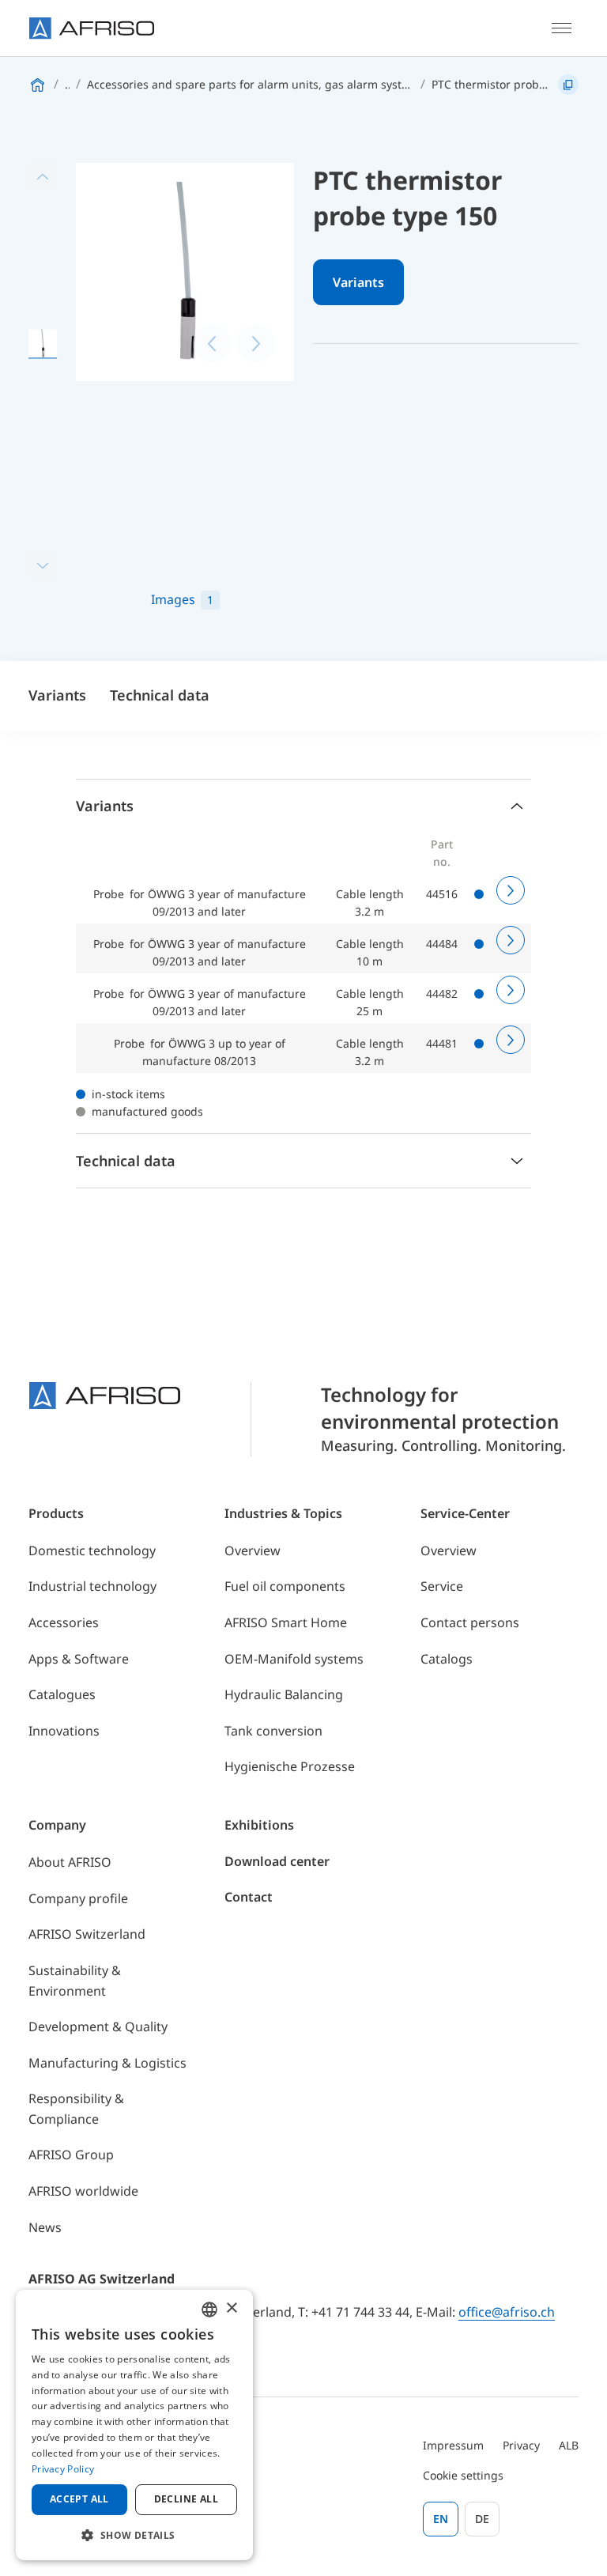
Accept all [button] (79, 2499)
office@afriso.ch (507, 2312)
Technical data (160, 695)
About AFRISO (70, 1862)
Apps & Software (79, 1659)
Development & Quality (98, 2026)
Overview (253, 1551)
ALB (569, 2445)
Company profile (78, 1898)
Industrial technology (92, 1586)
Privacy (521, 2445)
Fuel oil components (285, 1586)
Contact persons (470, 1622)
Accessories (64, 1622)
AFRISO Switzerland (87, 1934)
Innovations (64, 1731)
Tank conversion (273, 1731)
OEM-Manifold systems (294, 1659)
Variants (358, 282)
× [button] (231, 2308)
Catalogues (62, 1694)
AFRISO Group (71, 2155)
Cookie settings (463, 2475)
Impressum (453, 2445)
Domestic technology (92, 1551)
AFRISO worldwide (83, 2191)
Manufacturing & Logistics (107, 2063)
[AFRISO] (92, 28)
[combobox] (209, 2310)
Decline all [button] (186, 2499)
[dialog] (134, 2425)
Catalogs (447, 1659)
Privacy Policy (63, 2469)
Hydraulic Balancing (284, 1694)
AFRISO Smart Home (286, 1622)
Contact (249, 1897)
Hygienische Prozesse (290, 1766)
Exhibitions (259, 1825)
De (482, 2519)
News (45, 2227)
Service (442, 1586)
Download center (277, 1861)
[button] (134, 2535)
